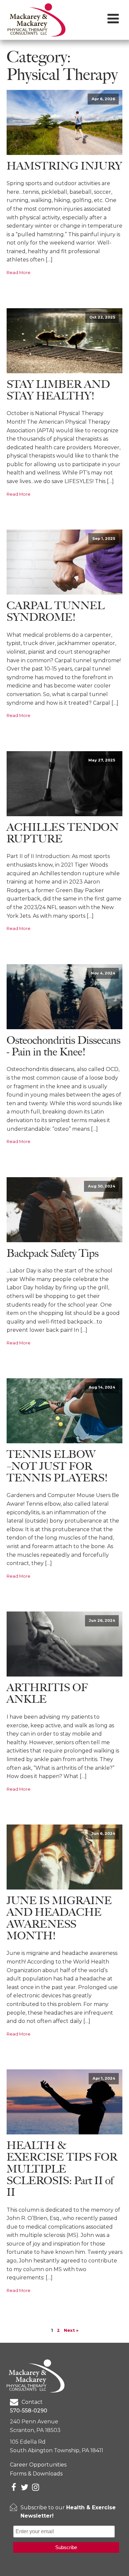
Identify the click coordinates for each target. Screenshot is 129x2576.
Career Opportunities (38, 2465)
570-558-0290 (29, 2411)
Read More (19, 273)
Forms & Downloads (36, 2474)
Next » (71, 2330)
